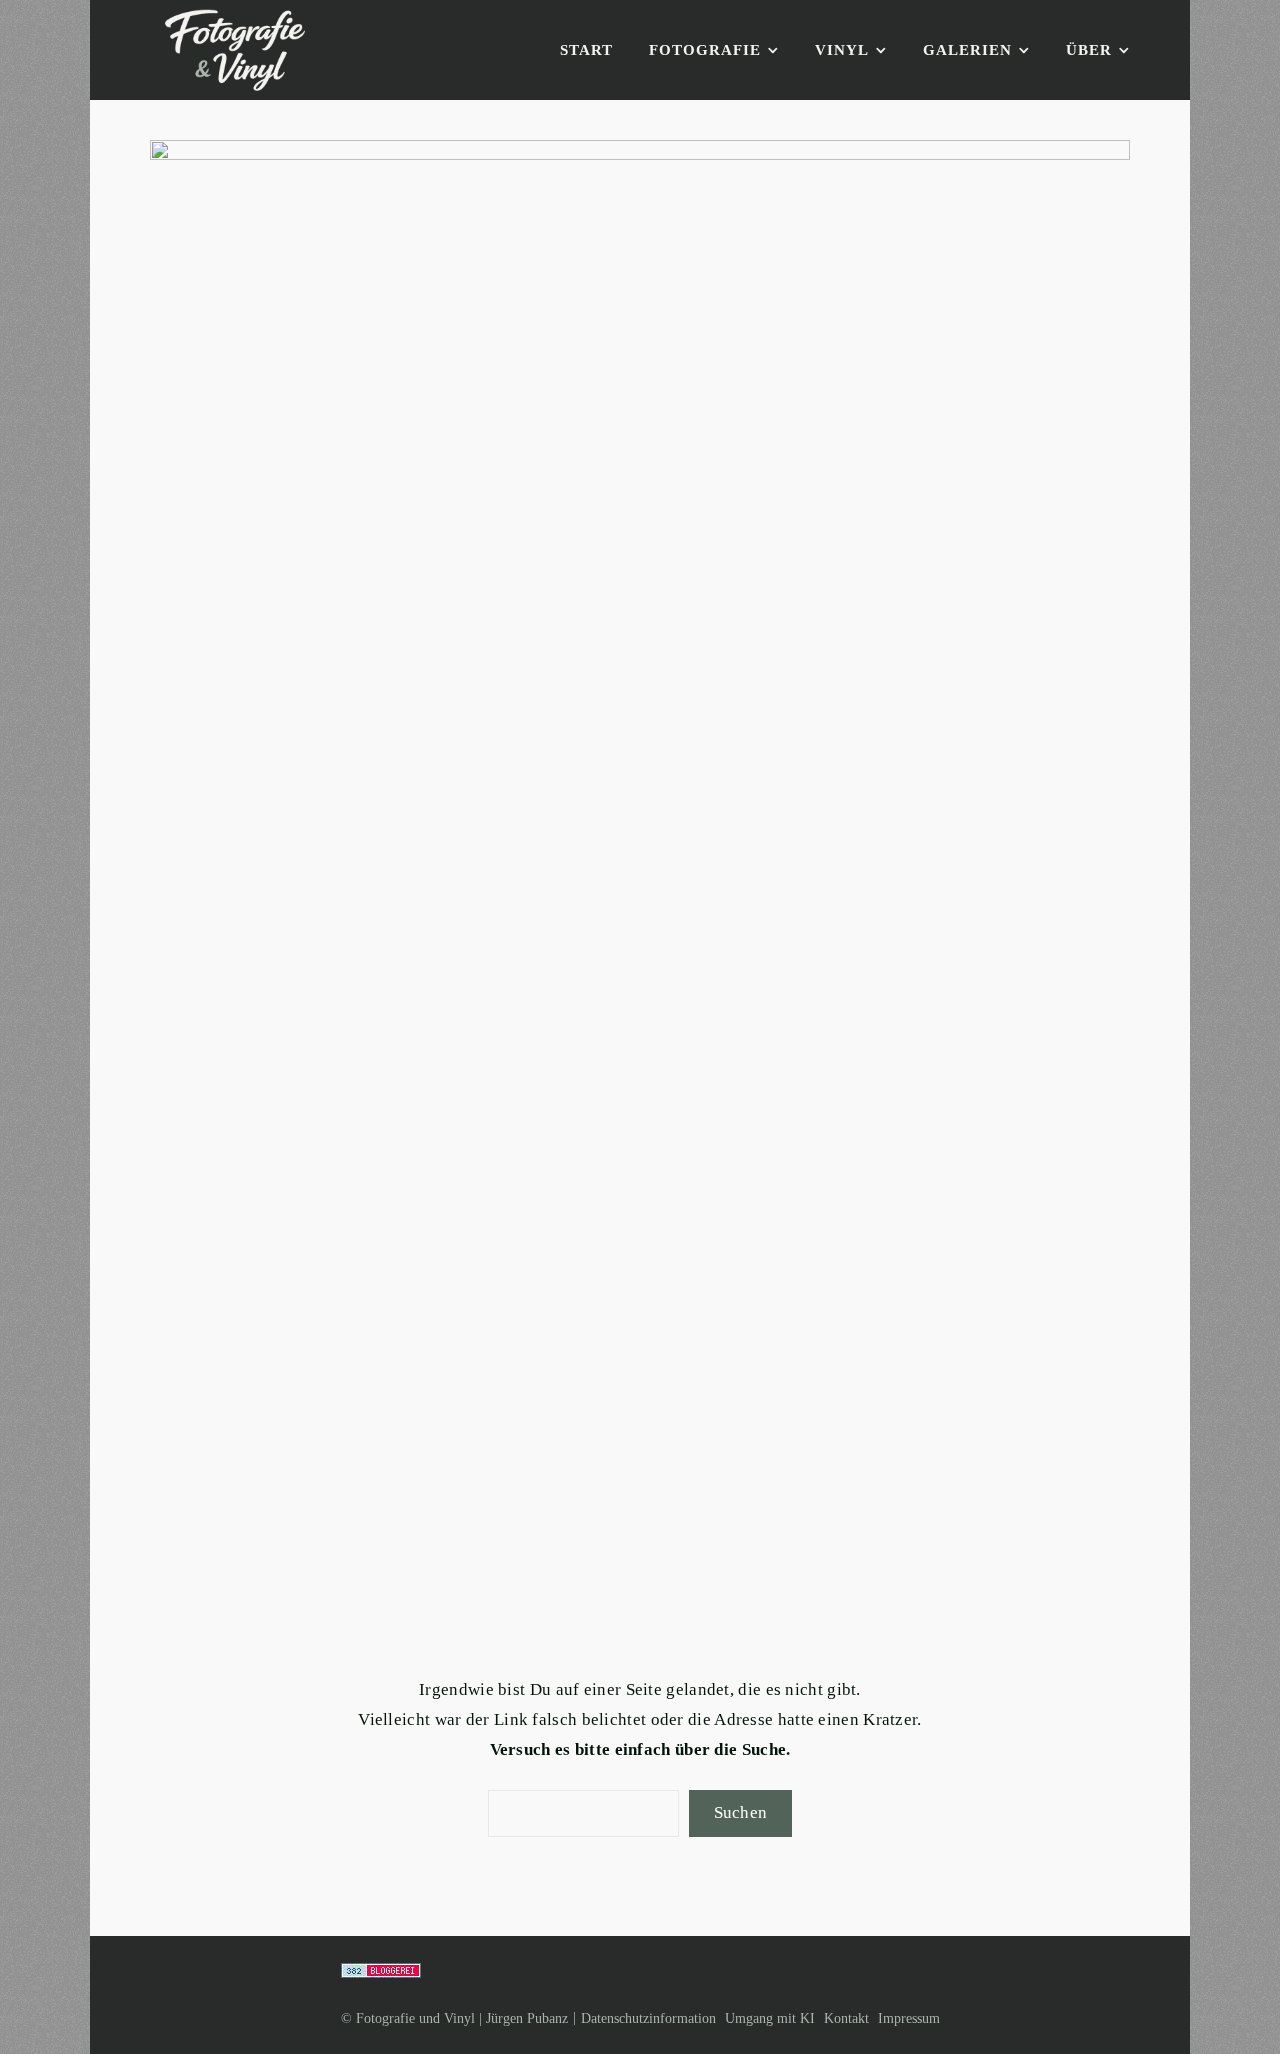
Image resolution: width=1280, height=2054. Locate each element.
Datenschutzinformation (648, 2018)
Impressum (909, 2018)
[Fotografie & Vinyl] (235, 50)
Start (586, 50)
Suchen (741, 1812)
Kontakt (846, 2018)
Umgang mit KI (770, 2018)
